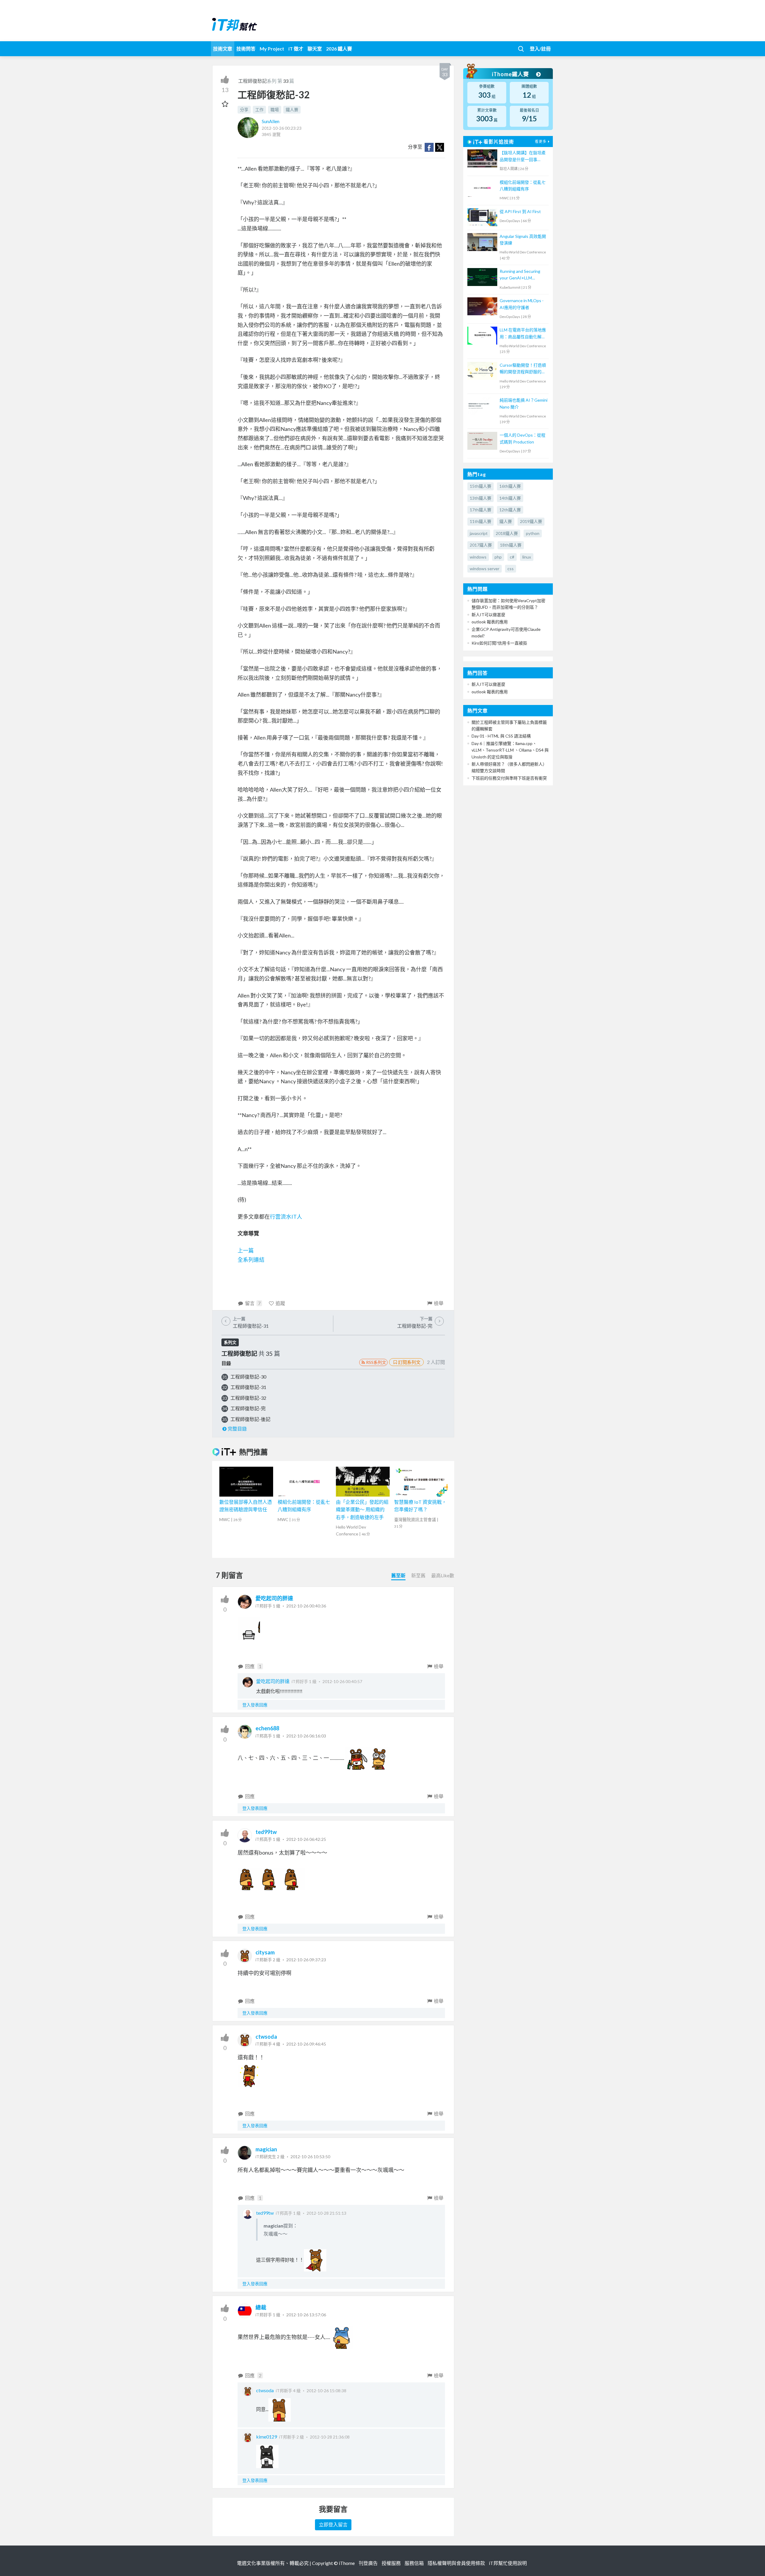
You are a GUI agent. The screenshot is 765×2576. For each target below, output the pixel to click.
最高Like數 (443, 1575)
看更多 (541, 142)
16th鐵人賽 (510, 486)
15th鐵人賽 (481, 486)
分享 (244, 110)
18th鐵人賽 (511, 545)
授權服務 (391, 2563)
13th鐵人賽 (481, 498)
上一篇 (246, 1250)
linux (527, 557)
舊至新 (398, 1575)
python (533, 533)
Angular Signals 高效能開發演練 (523, 240)
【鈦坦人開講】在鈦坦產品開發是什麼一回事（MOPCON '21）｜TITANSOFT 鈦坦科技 (523, 156)
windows (478, 557)
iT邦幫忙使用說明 (508, 2563)
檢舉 (439, 1303)
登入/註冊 (540, 49)
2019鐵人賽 (531, 521)
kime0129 (267, 2437)
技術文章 (223, 49)
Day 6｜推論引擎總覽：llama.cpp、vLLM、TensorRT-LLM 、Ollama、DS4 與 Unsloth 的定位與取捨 (510, 750)
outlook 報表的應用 (490, 622)
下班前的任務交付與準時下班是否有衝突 (509, 778)
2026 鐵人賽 (339, 49)
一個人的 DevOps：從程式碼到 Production (523, 438)
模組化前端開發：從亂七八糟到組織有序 (523, 185)
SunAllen (271, 121)
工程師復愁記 (253, 81)
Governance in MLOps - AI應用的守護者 (522, 304)
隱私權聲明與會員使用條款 (456, 2563)
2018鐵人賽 (507, 533)
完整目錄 (237, 1429)
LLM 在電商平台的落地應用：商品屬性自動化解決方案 (523, 334)
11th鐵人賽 (481, 521)
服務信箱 (414, 2563)
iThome (347, 2563)
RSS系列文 (376, 1362)
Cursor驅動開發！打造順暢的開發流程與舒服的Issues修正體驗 (523, 369)
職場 (275, 110)
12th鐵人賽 (510, 510)
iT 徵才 (296, 49)
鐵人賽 (292, 110)
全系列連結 (251, 1260)
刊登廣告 (368, 2563)
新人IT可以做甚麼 (488, 615)
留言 (253, 1303)
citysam (265, 1952)
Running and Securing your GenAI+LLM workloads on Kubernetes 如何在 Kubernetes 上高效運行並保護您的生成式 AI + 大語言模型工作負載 (523, 275)
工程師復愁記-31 (248, 1387)
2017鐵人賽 (481, 545)
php (498, 557)
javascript (479, 533)
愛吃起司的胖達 (274, 1598)
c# (512, 557)
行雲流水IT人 (286, 1217)
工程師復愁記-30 (248, 1377)
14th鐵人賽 (510, 498)
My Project (272, 49)
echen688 (267, 1728)
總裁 (261, 2307)
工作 (259, 110)
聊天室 (315, 49)
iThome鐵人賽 (511, 74)
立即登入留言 (333, 2524)
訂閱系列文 (409, 1362)
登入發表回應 (255, 1705)
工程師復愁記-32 (248, 1398)
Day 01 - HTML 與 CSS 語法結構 (501, 736)
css (511, 569)
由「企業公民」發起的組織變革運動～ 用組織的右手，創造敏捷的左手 (362, 1509)
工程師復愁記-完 (248, 1408)
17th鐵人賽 (481, 510)
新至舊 (418, 1575)
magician (266, 2149)
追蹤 (280, 1303)
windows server (485, 569)
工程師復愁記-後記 (250, 1419)
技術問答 (246, 49)
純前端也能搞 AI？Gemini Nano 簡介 (524, 403)
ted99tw (266, 1832)
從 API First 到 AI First (520, 211)
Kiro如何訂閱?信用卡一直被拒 (499, 643)
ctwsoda (266, 2037)
